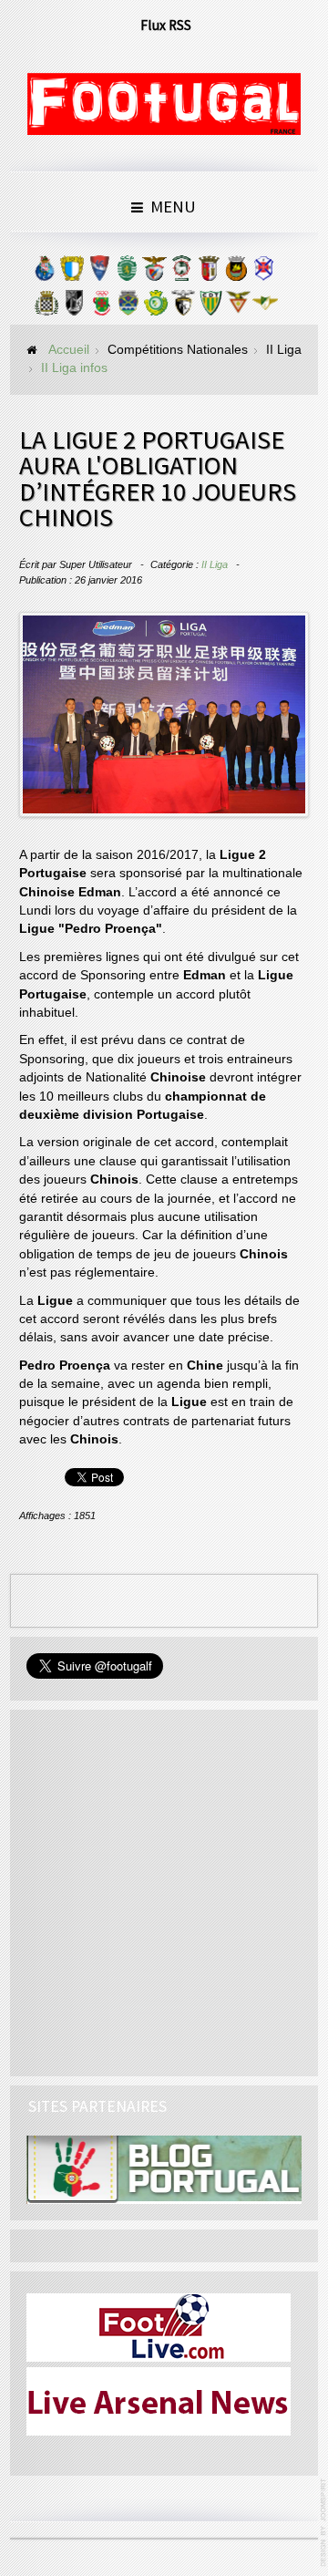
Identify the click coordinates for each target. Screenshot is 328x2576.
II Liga (215, 564)
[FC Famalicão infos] (72, 273)
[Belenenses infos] (263, 273)
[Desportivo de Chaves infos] (128, 307)
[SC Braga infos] (209, 273)
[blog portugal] (164, 2169)
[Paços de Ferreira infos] (101, 307)
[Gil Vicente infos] (99, 273)
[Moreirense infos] (265, 307)
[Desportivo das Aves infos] (238, 307)
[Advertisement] (164, 1890)
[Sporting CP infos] (127, 273)
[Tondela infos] (210, 307)
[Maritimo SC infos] (181, 273)
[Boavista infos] (46, 307)
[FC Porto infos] (45, 273)
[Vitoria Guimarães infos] (74, 307)
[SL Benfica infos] (154, 273)
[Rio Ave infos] (236, 273)
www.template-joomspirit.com (324, 2523)
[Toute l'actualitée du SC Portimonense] (183, 307)
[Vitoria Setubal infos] (156, 307)
